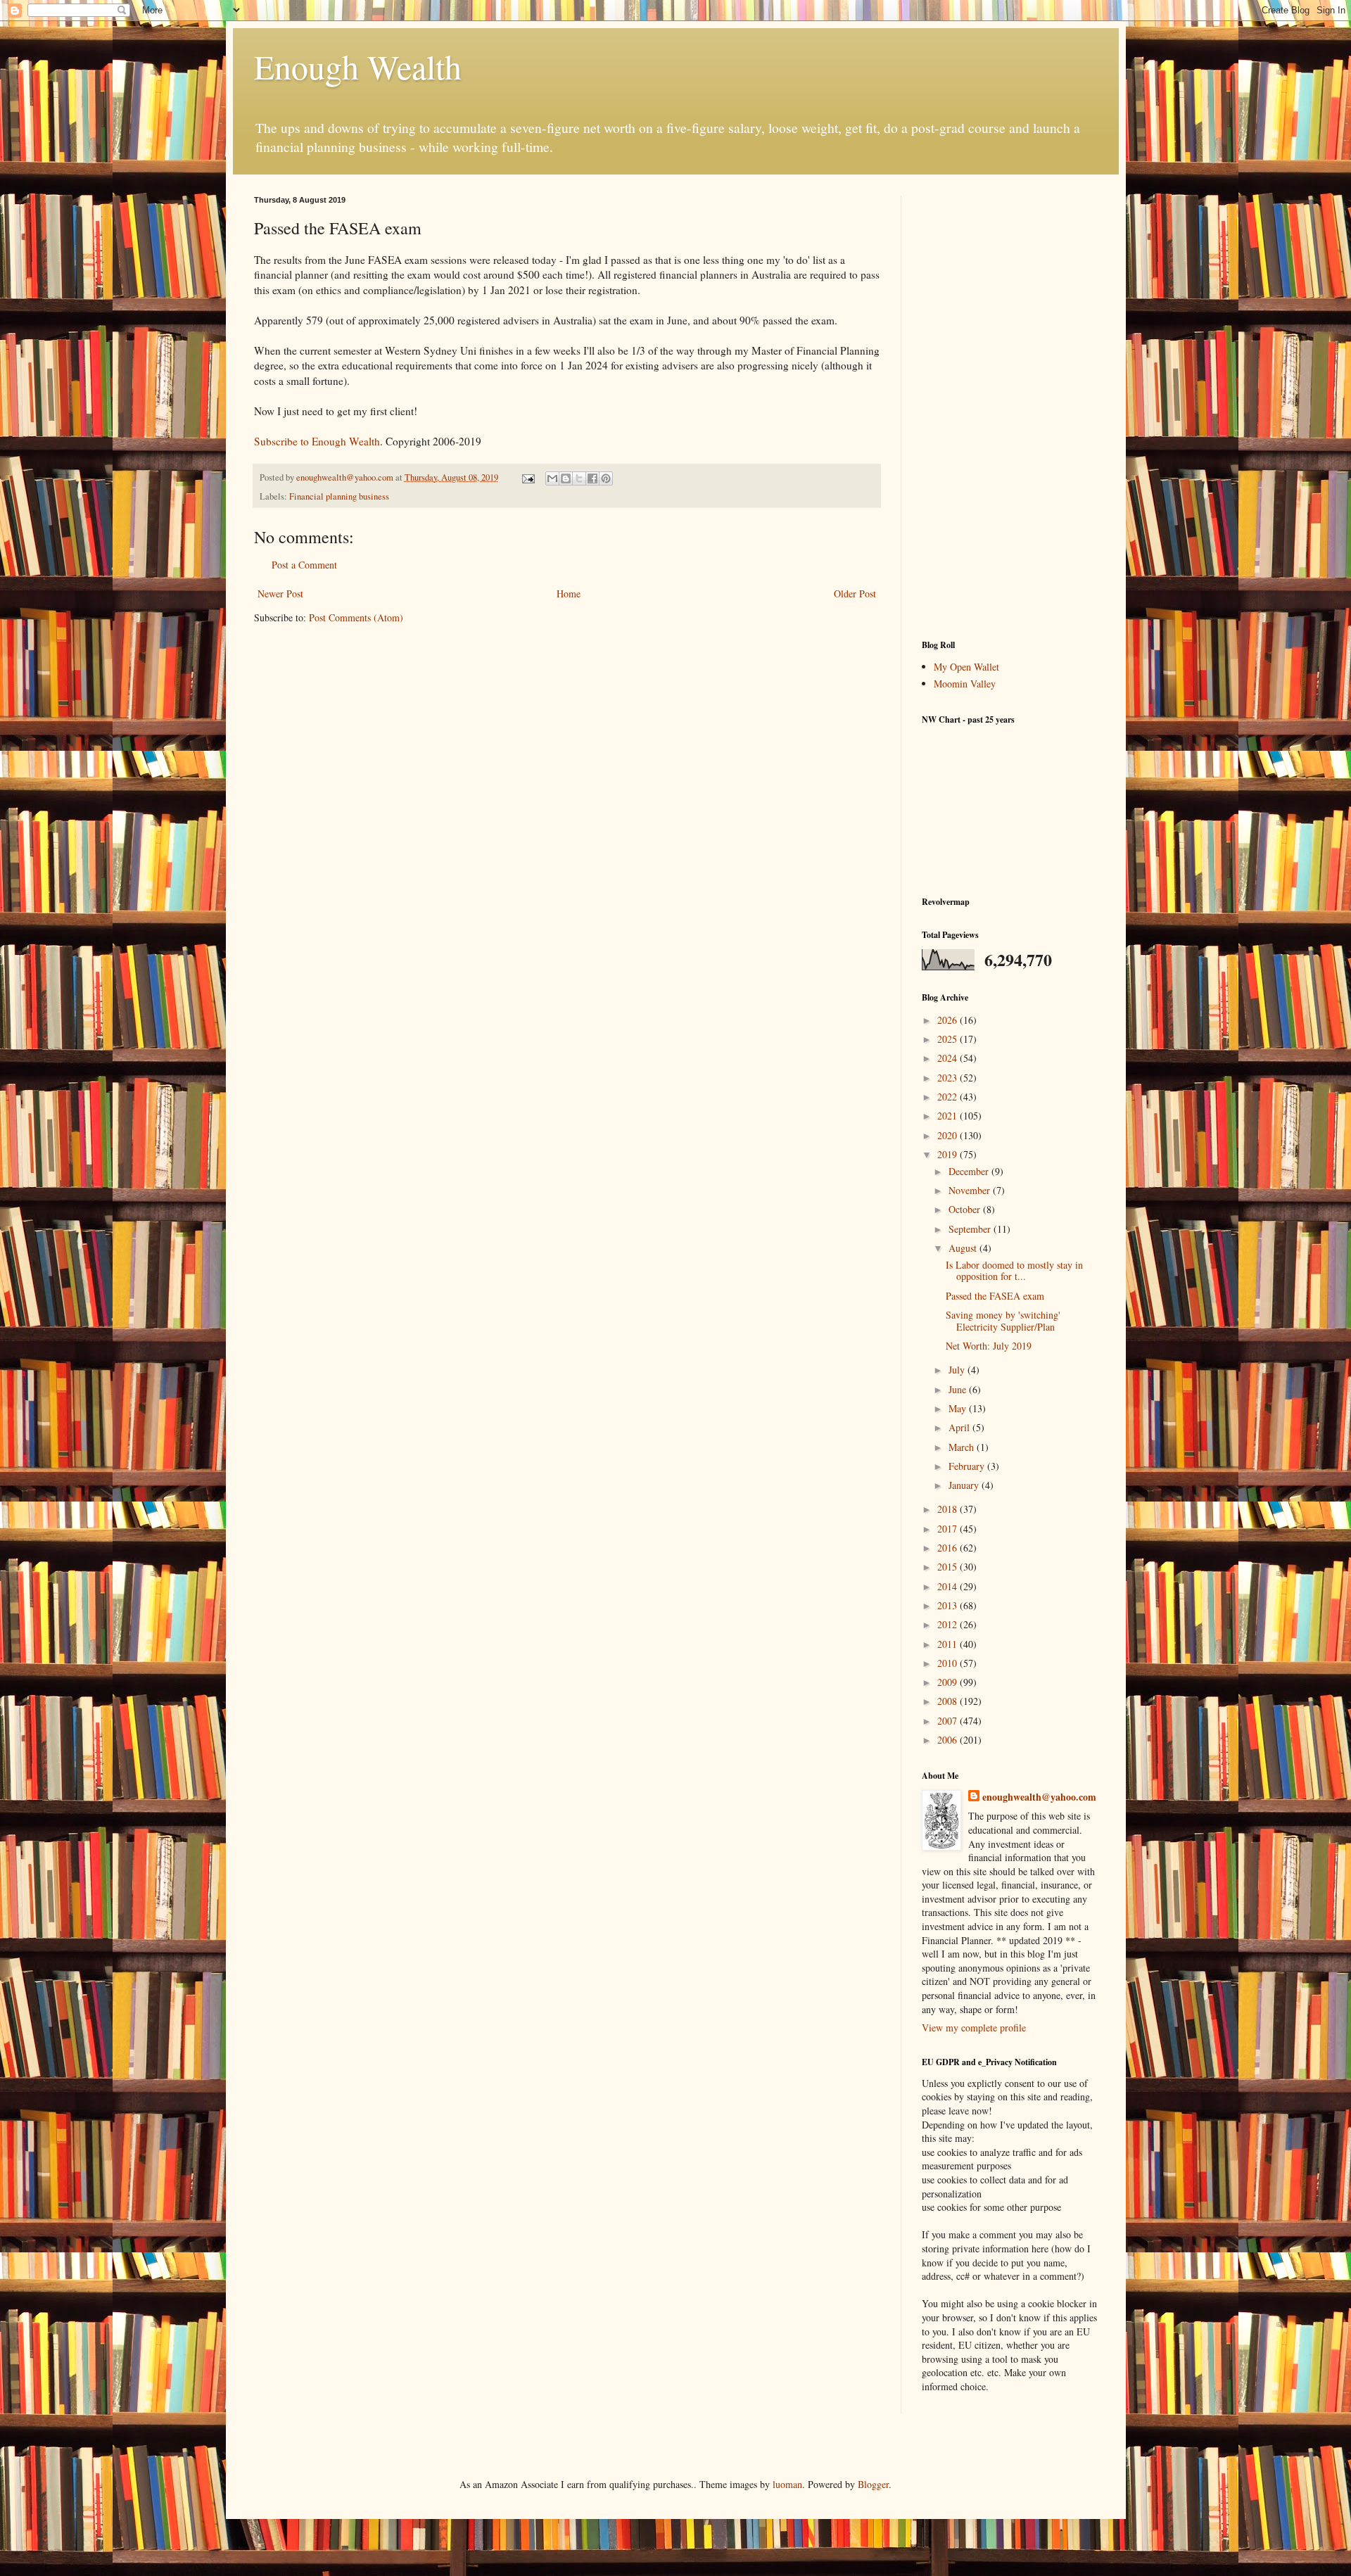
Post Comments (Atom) (356, 617)
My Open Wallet (966, 667)
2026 (949, 1020)
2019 (949, 1154)
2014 (949, 1586)
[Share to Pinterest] (606, 478)
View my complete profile (974, 2028)
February (968, 1466)
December (970, 1171)
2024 (949, 1058)
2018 (949, 1509)
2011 (949, 1644)
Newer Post (280, 594)
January (965, 1485)
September (971, 1229)
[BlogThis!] (566, 478)
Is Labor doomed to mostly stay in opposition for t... (1014, 1271)
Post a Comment (304, 565)
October (966, 1209)
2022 (949, 1097)
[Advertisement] (1010, 407)
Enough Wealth (358, 66)
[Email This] (552, 478)
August (964, 1248)
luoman (787, 2484)
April (960, 1427)
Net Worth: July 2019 (989, 1346)
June (959, 1389)
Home (569, 594)
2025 (949, 1039)
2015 (949, 1567)
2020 (949, 1135)
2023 (949, 1078)
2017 (949, 1529)
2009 (949, 1682)
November (971, 1190)
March (963, 1447)
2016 (949, 1548)
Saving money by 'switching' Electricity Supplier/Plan (1003, 1321)
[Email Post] (527, 477)
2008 (949, 1701)
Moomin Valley (965, 684)
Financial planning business (339, 496)
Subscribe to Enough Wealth (317, 441)
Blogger (873, 2484)
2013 (949, 1605)
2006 (949, 1740)
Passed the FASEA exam (995, 1296)
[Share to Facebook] (592, 478)
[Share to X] (579, 478)
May (959, 1408)
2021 (949, 1116)
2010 (949, 1663)
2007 (949, 1721)
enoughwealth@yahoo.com (1039, 1797)
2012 (949, 1624)
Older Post (855, 594)
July (958, 1370)
